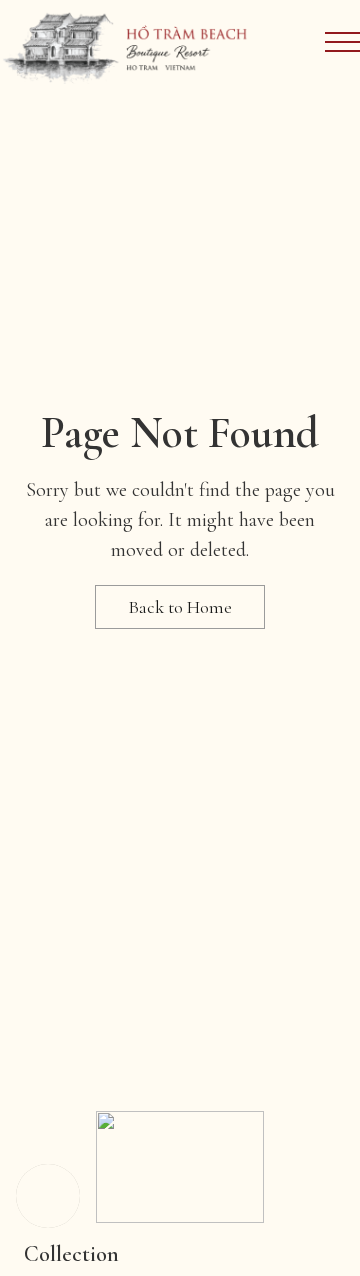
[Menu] (342, 42)
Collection (71, 1254)
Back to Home (180, 607)
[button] (48, 1196)
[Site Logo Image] (126, 46)
